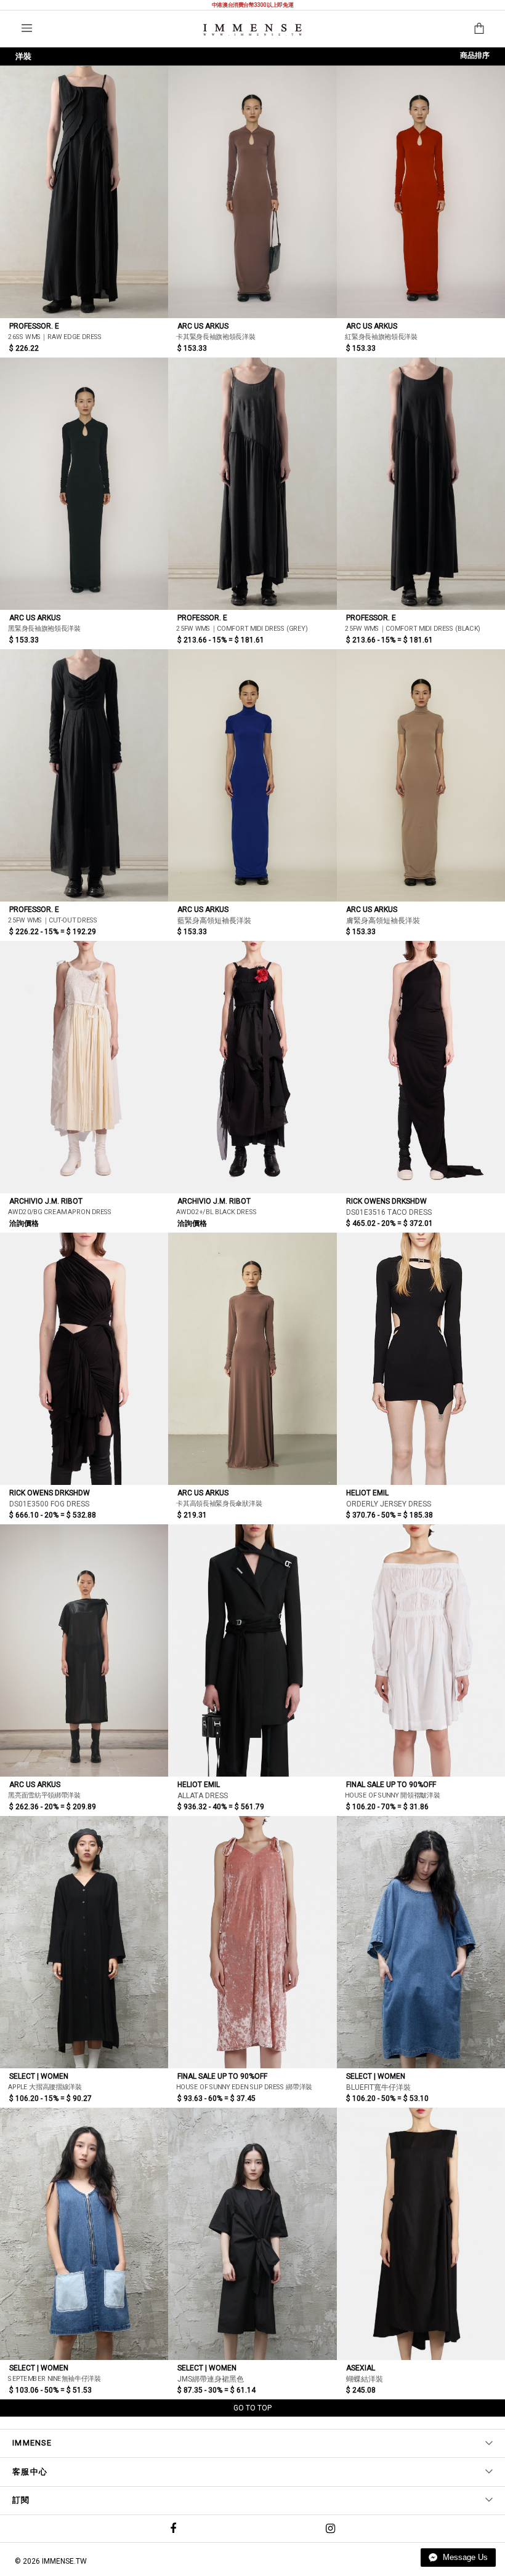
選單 (27, 28)
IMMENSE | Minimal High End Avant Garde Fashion (252, 30)
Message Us (464, 2557)
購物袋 (479, 28)
